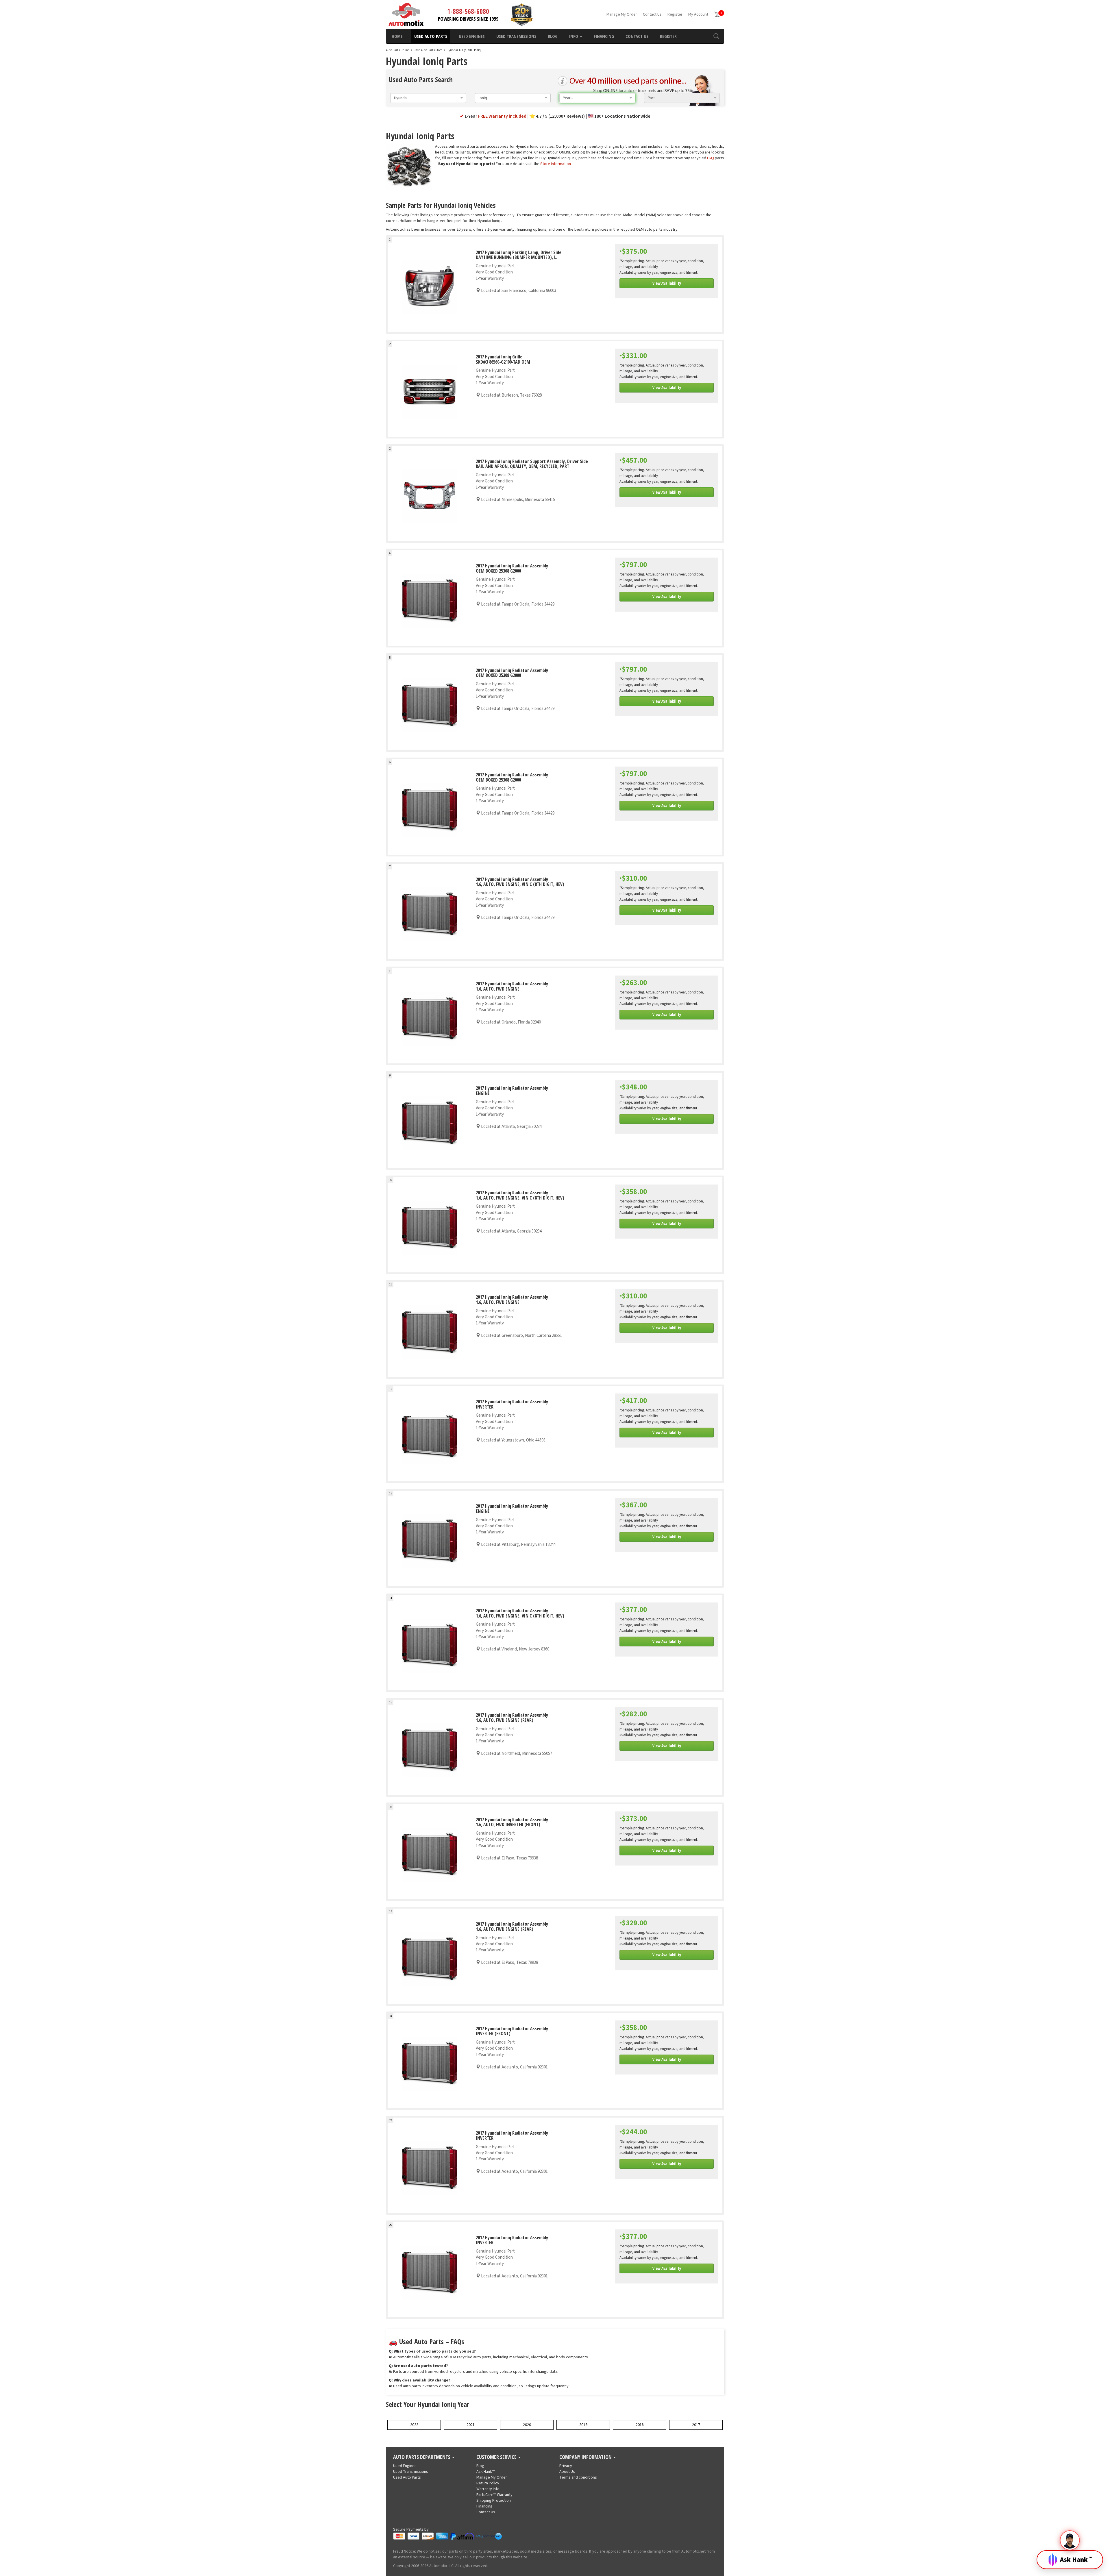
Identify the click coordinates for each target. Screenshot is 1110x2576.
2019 (583, 2425)
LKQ (711, 158)
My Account (698, 14)
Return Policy (488, 2483)
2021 (471, 2425)
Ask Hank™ (485, 2472)
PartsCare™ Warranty (494, 2495)
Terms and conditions (578, 2477)
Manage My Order (622, 14)
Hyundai (452, 50)
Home (397, 36)
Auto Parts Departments (422, 2457)
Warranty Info (488, 2489)
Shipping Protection (494, 2501)
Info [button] (574, 36)
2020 (527, 2425)
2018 (640, 2425)
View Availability (667, 283)
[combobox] (428, 98)
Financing (604, 36)
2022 (414, 2425)
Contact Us (652, 14)
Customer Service (497, 2457)
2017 (696, 2425)
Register (675, 14)
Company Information (586, 2457)
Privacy (566, 2466)
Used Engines (472, 36)
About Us (567, 2472)
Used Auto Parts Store (428, 50)
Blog (553, 36)
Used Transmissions (516, 36)
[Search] (716, 36)
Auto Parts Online (398, 50)
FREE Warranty (502, 116)
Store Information (556, 164)
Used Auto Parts (431, 36)
